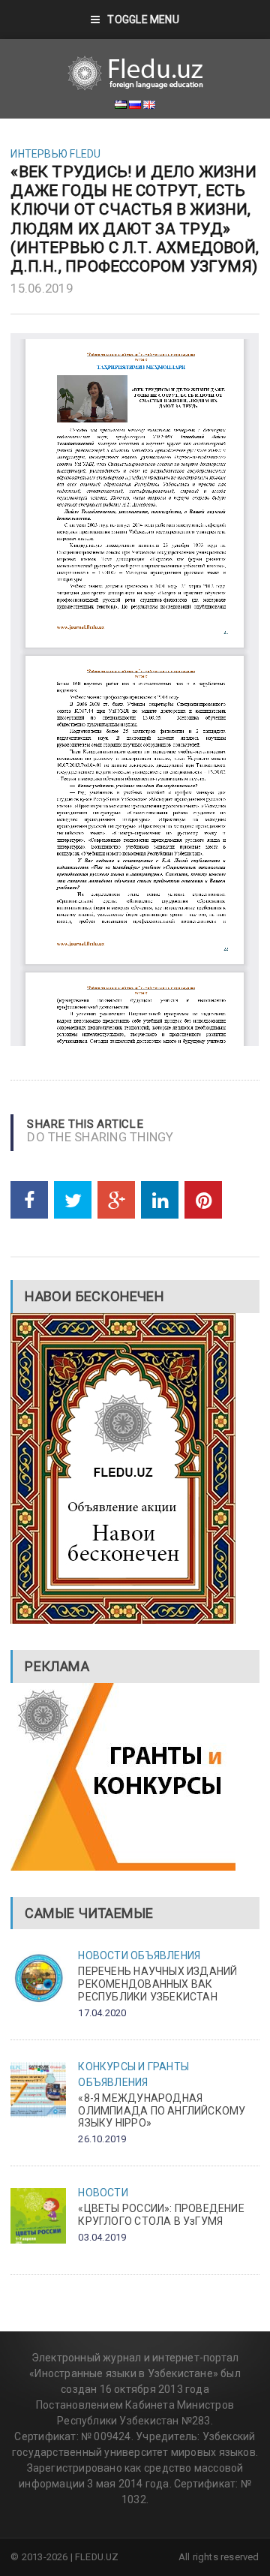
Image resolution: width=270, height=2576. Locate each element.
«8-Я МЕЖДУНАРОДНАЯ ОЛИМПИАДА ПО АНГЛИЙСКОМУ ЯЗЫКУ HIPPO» (162, 2111)
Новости (103, 1955)
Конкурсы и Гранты (133, 2067)
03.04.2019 (102, 2237)
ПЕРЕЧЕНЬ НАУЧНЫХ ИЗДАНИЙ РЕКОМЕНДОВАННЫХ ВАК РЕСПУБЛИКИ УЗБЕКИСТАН (157, 1984)
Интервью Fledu (55, 154)
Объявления (165, 1955)
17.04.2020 (102, 2013)
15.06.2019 (42, 288)
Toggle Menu (143, 20)
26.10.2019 (102, 2139)
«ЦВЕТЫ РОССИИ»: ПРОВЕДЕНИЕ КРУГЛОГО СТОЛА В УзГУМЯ (161, 2215)
